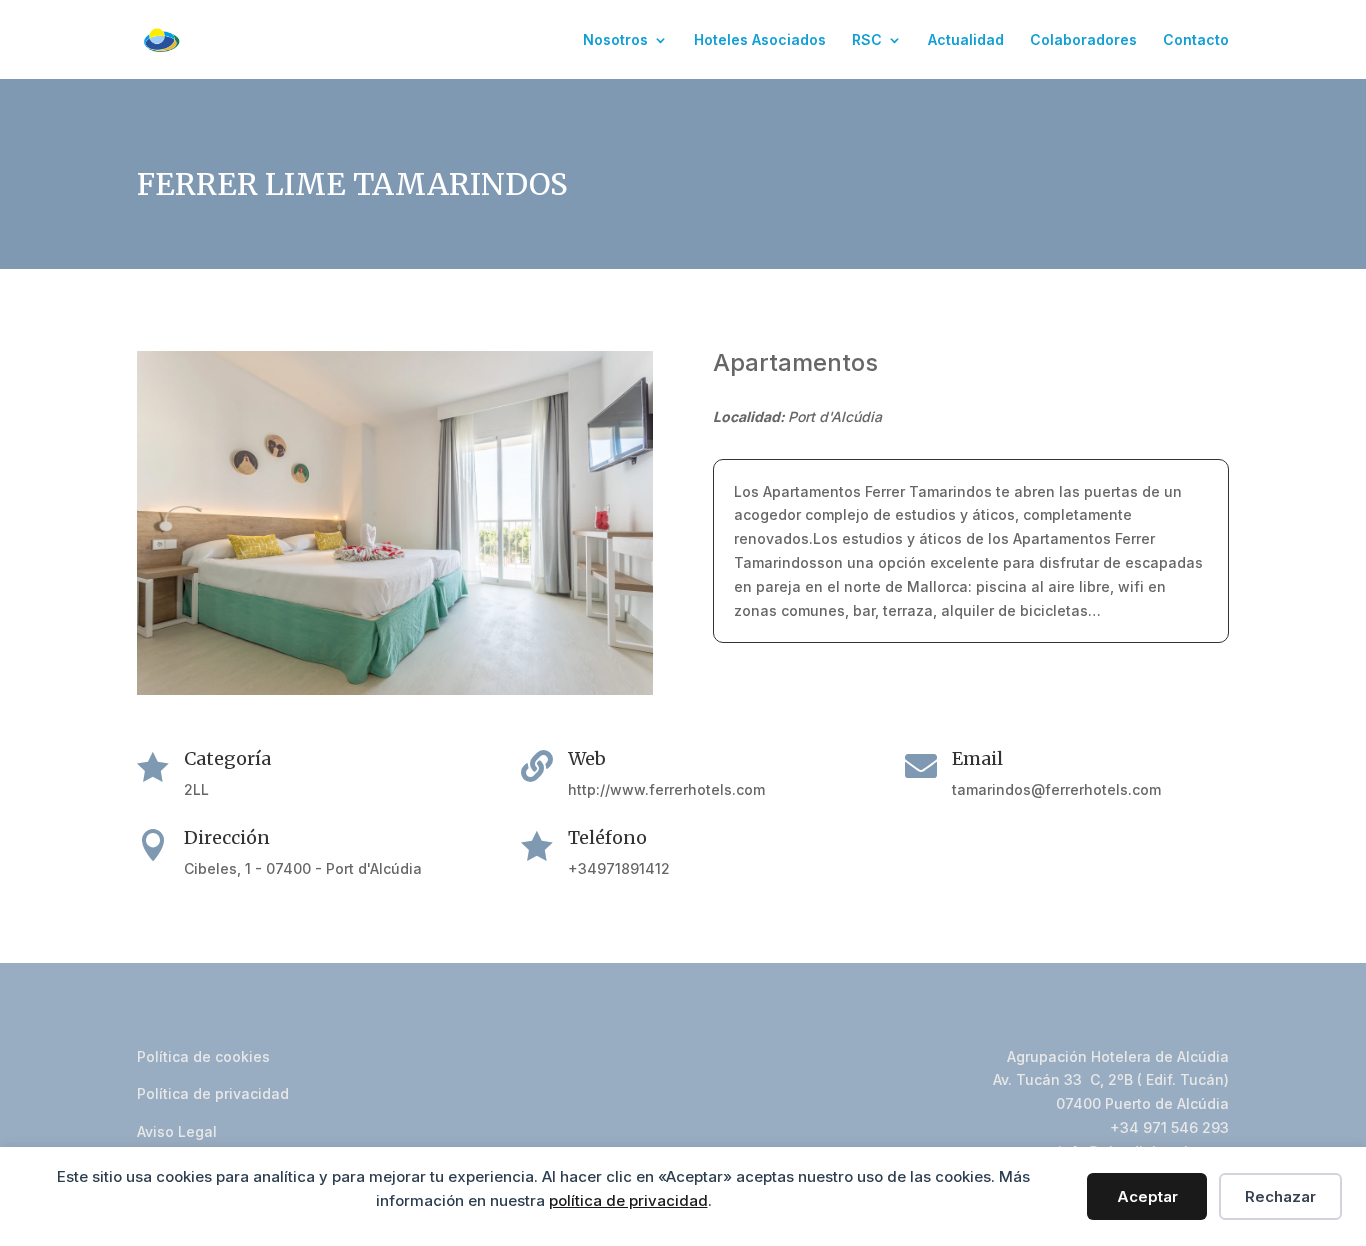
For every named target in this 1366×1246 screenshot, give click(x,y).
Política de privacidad (213, 1093)
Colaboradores (1083, 40)
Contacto (1196, 40)
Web (587, 758)
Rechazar (1280, 1196)
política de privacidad (628, 1200)
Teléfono (607, 837)
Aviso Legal (177, 1131)
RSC (867, 40)
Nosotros (615, 40)
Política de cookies (203, 1056)
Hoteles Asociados (760, 40)
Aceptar (1147, 1196)
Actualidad (966, 40)
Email (977, 758)
